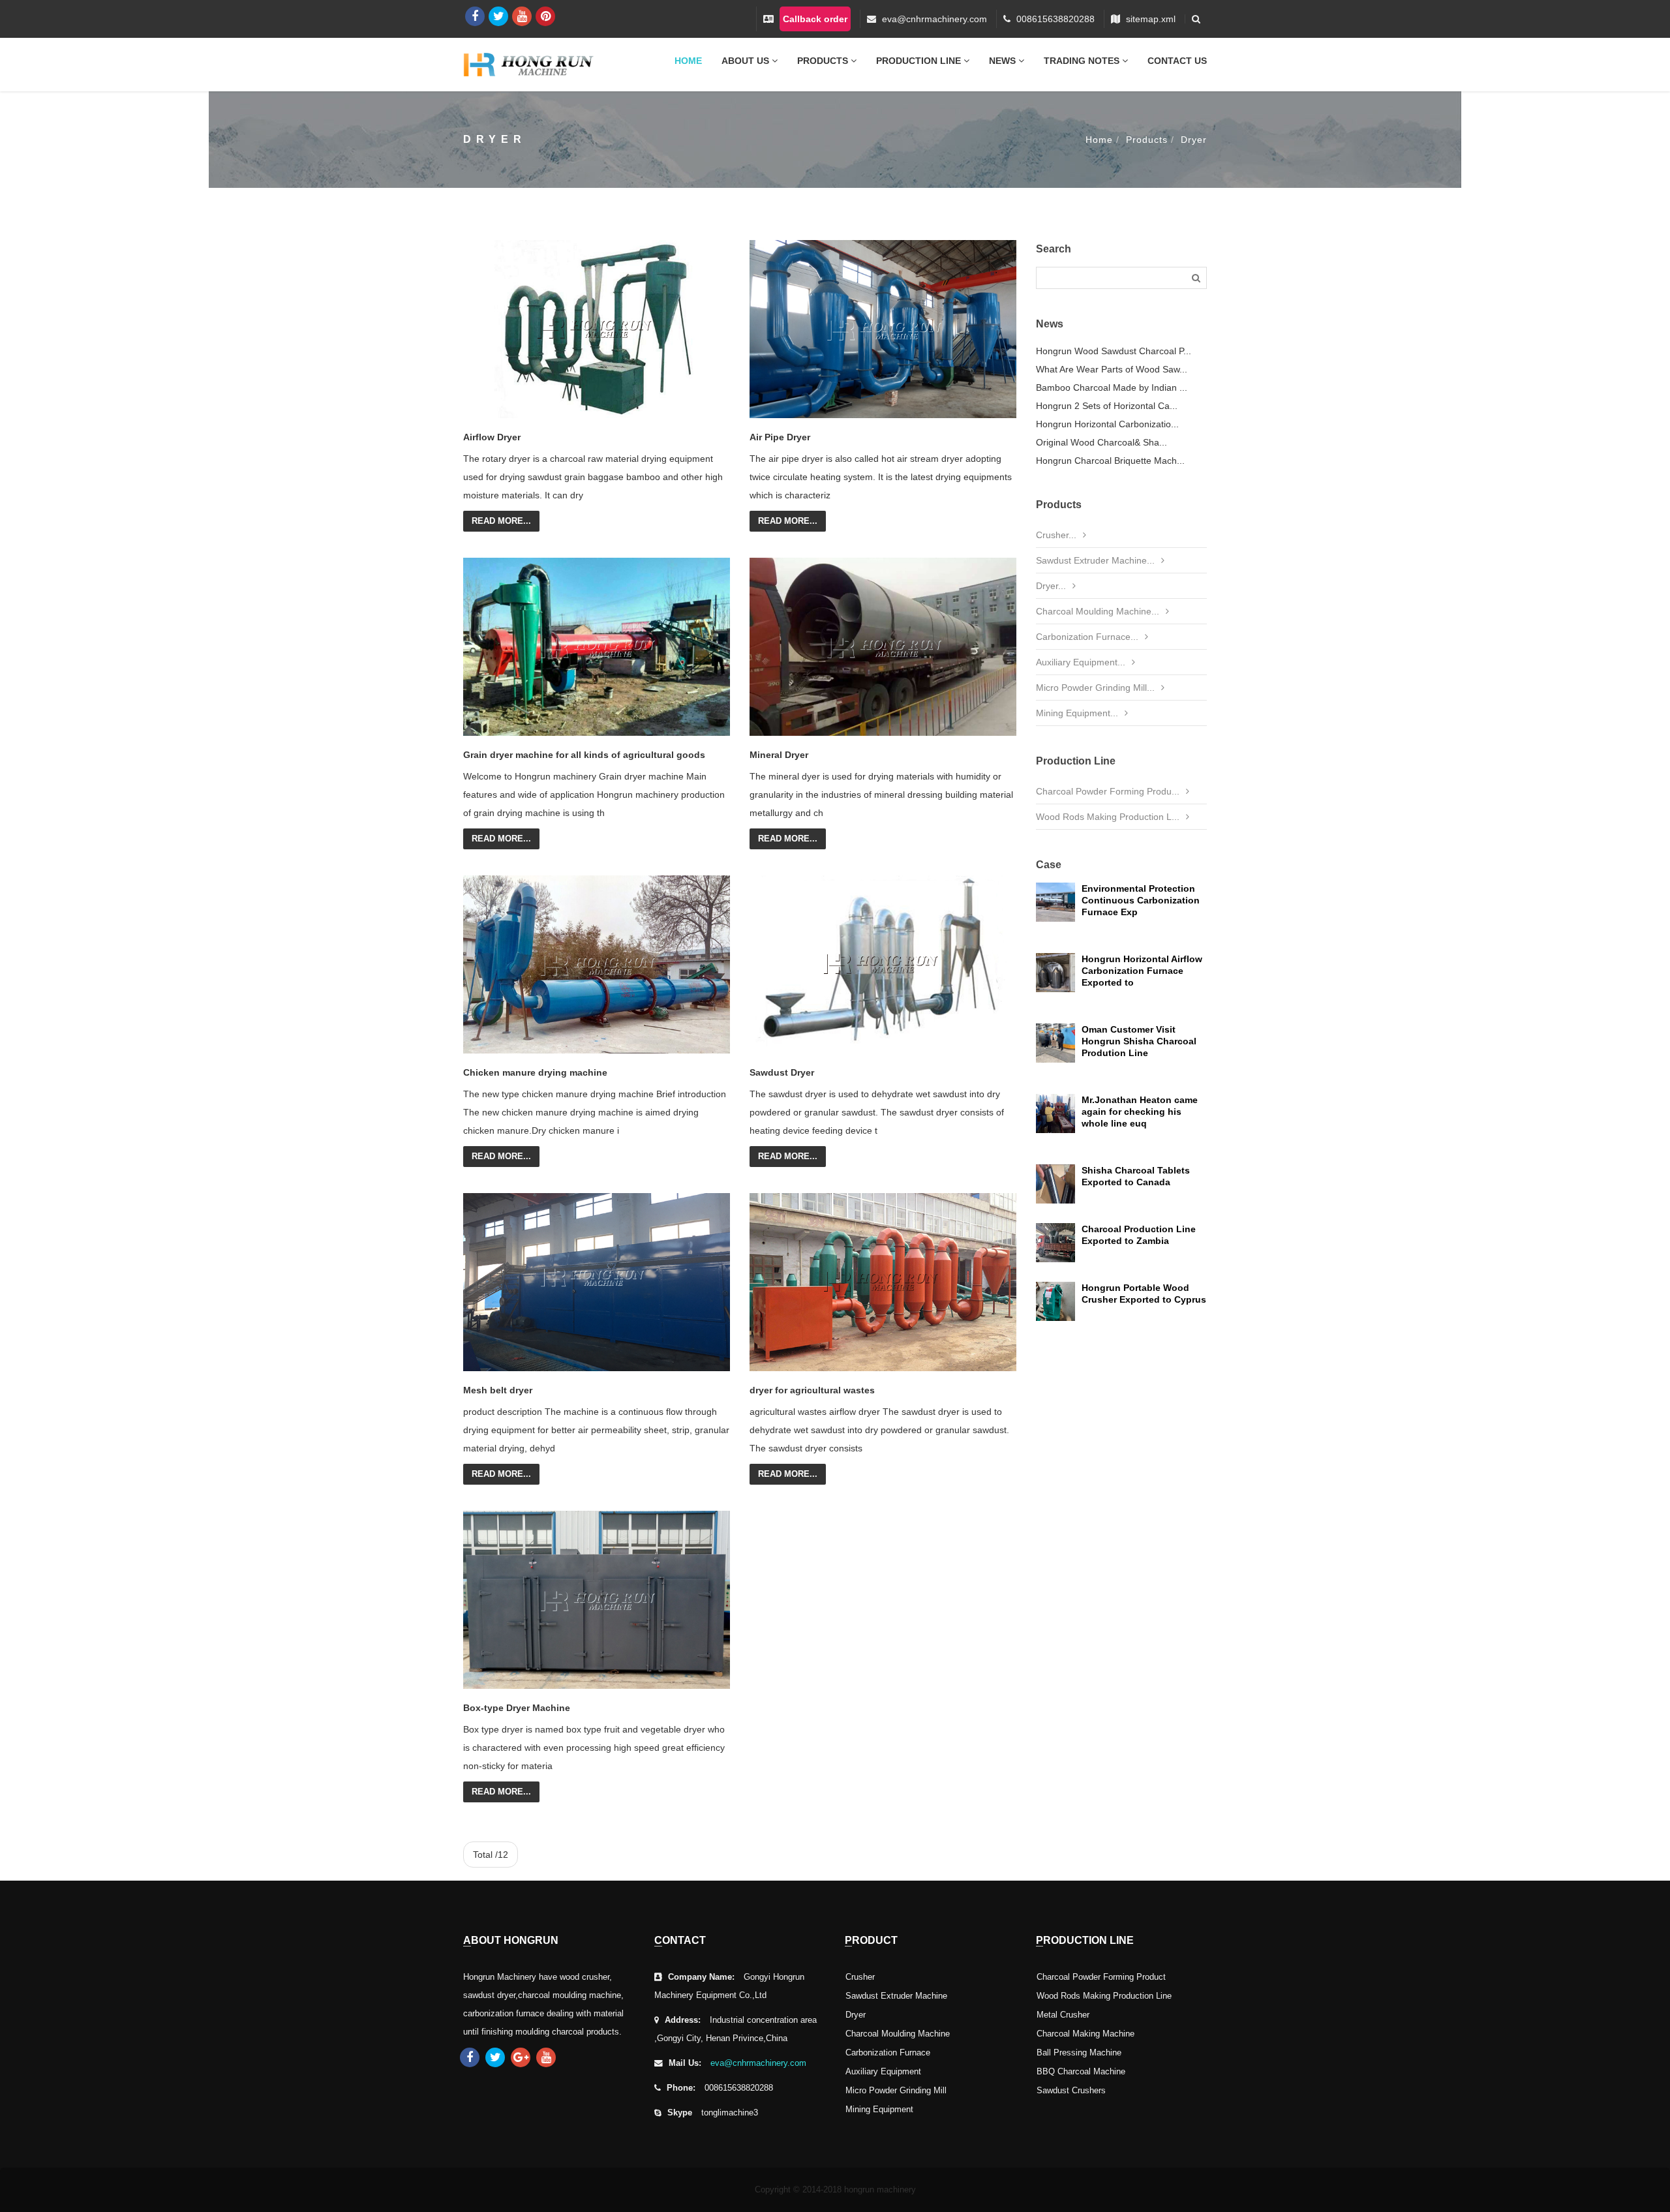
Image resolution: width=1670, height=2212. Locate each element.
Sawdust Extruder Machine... (1095, 560)
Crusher (860, 1977)
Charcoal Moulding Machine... (1098, 611)
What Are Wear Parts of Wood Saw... (1112, 369)
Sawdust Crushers (1071, 2091)
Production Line (920, 61)
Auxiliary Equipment (883, 2072)
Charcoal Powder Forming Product (1101, 1977)
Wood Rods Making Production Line (1104, 1996)
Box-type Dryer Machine (517, 1708)
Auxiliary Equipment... (1081, 662)
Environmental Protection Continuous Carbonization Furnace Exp (1141, 900)
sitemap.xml (1151, 19)
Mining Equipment (879, 2110)
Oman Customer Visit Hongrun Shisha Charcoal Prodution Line (1139, 1041)
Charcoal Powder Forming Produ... (1108, 791)
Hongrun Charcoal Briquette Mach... (1110, 461)
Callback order (815, 19)
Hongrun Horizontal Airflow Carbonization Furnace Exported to (1142, 971)
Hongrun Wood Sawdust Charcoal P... (1114, 351)
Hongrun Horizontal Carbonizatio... (1107, 424)
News (1004, 61)
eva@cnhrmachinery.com (934, 19)
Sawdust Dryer (782, 1072)
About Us (747, 61)
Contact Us (1177, 61)
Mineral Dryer (779, 755)
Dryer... (1051, 586)
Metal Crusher (1063, 2015)
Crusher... (1056, 535)
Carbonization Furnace (888, 2053)
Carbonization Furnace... (1087, 637)
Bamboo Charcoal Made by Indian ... (1112, 387)
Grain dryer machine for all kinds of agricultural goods (584, 755)
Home (688, 61)
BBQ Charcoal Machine (1081, 2072)
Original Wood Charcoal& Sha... (1101, 442)
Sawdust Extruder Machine (896, 1996)
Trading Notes (1083, 61)
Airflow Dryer (492, 437)
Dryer (1194, 140)
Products (824, 61)
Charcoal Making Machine (1085, 2034)
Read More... (501, 521)
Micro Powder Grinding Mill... (1095, 688)
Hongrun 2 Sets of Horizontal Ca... (1107, 406)
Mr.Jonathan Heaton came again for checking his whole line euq (1140, 1112)
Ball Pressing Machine (1079, 2053)
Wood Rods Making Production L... (1108, 817)
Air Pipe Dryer (780, 437)
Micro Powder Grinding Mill (896, 2091)
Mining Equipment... (1077, 713)
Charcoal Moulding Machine (898, 2034)
